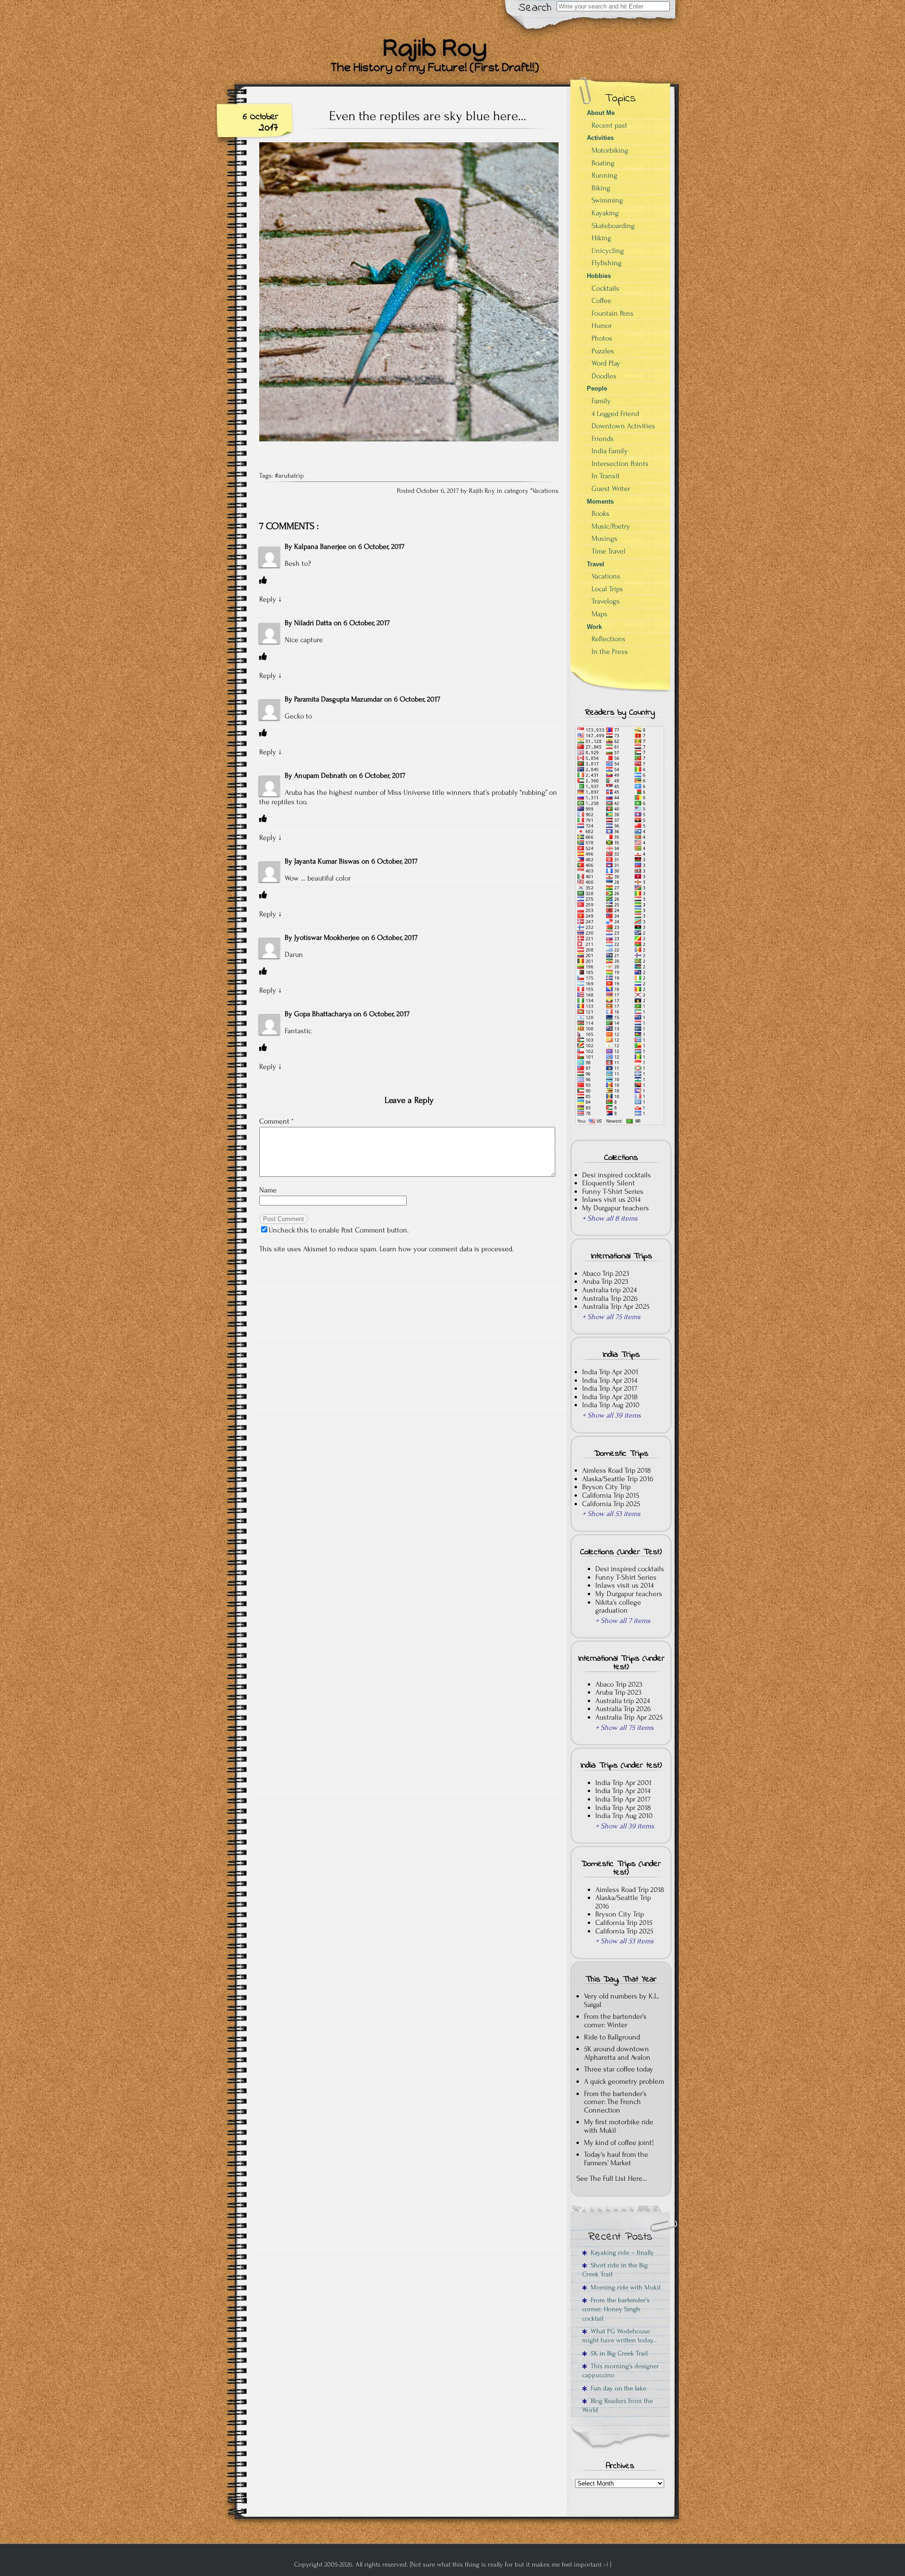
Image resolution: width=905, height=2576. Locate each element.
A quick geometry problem (624, 2081)
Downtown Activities (623, 426)
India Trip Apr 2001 (610, 1372)
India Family (610, 451)
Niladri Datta (313, 623)
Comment (276, 1121)
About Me (601, 113)
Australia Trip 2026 (610, 1298)
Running (605, 175)
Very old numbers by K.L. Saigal (621, 2000)
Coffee (601, 301)
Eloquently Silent (609, 1183)
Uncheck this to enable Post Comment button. (339, 1230)
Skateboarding (613, 226)
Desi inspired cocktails (617, 1175)
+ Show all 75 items (611, 1317)
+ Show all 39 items (612, 1415)
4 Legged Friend (615, 414)
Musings (605, 538)
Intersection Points (620, 464)
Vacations (545, 491)
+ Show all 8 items (610, 1218)
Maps (600, 614)
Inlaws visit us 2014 (611, 1199)
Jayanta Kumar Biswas (327, 861)
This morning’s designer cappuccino (621, 2371)
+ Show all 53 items (611, 1514)
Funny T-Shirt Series (613, 1191)
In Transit (606, 476)
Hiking (601, 238)
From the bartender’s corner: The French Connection (615, 2102)
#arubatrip (289, 476)
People (597, 388)
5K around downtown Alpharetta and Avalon (617, 2053)
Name (268, 1190)
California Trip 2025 (611, 1504)
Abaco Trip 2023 (606, 1273)
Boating (603, 163)
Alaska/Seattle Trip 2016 (618, 1479)
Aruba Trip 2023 (605, 1281)
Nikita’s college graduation (618, 1606)
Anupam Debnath (321, 775)
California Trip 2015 (611, 1495)
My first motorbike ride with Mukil (619, 2126)
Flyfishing (607, 263)
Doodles (604, 376)
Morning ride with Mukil (624, 2287)
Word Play (606, 363)
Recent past (609, 125)
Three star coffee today (619, 2069)
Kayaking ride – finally (620, 2253)
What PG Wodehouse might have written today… (619, 2336)
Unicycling (608, 251)
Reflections (609, 639)
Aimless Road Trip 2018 (617, 1470)
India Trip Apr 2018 (610, 1397)
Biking (601, 188)
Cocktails (605, 288)
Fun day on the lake (617, 2388)
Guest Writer (611, 489)
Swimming (607, 200)
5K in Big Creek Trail (617, 2353)
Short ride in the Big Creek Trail (615, 2270)
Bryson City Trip (606, 1487)
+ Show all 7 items (623, 1621)
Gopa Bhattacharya (323, 1014)
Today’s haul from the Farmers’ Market (616, 2159)
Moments (600, 501)
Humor (602, 326)
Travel (596, 564)
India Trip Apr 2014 (610, 1380)
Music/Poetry (611, 526)
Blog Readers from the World (617, 2405)
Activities (600, 138)
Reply (268, 599)
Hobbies (599, 276)
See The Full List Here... (612, 2178)
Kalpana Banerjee (320, 546)
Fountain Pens (613, 313)
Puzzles (603, 351)
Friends (603, 439)
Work (594, 627)
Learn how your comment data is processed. (447, 1249)
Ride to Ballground (612, 2037)
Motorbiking (610, 150)
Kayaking (605, 213)
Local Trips (607, 589)
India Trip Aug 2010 (611, 1405)
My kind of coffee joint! (619, 2143)
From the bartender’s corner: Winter (615, 2021)
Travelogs (606, 601)
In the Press (610, 652)
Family (601, 401)
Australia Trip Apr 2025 (616, 1306)
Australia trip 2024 (609, 1290)
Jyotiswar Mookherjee (327, 937)
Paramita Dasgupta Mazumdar (338, 699)
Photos (602, 338)
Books (601, 514)
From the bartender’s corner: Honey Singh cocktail (616, 2309)
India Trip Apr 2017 (610, 1388)
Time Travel (609, 551)
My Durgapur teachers (616, 1208)
